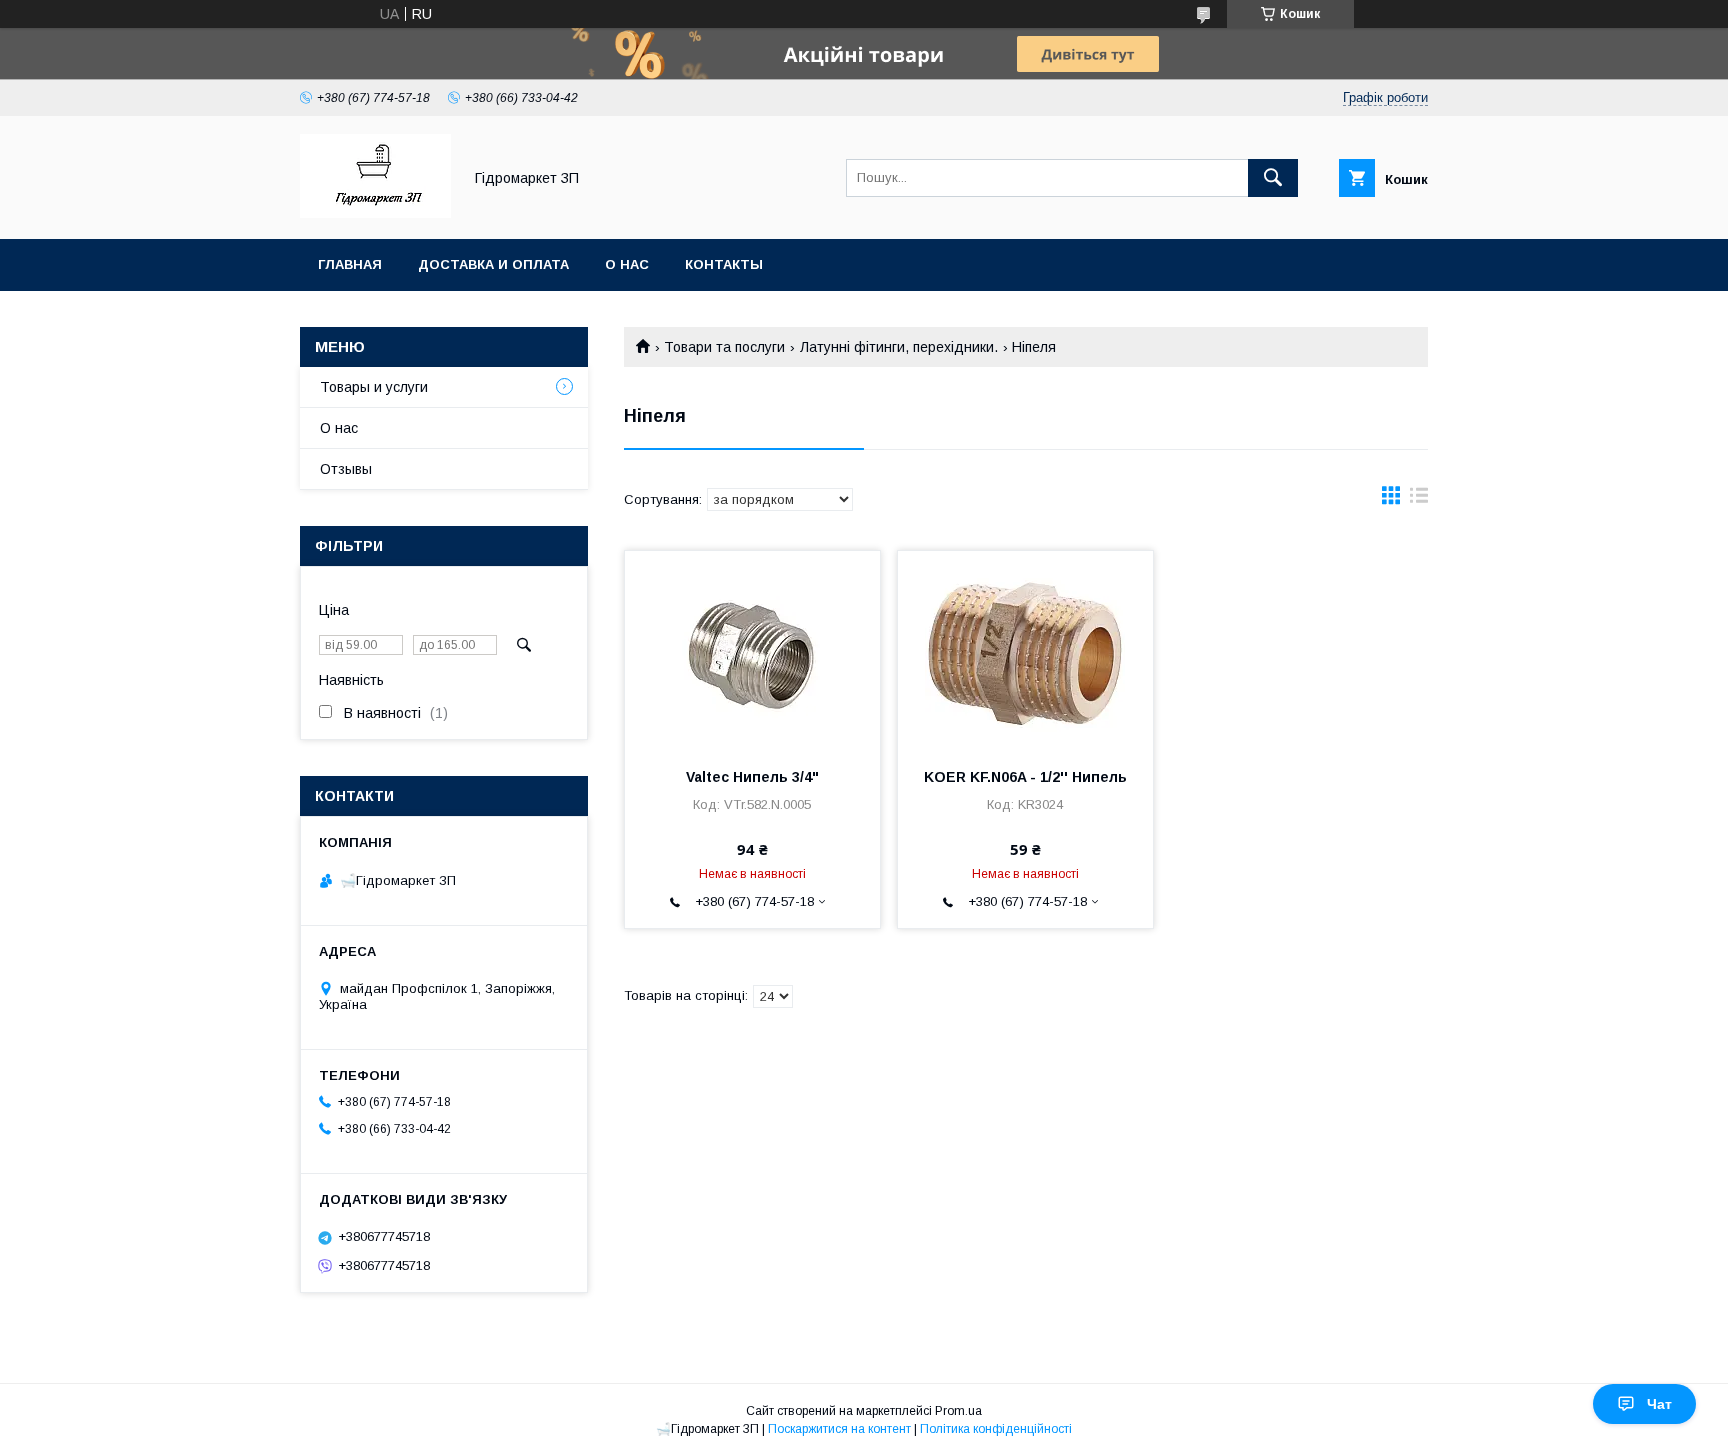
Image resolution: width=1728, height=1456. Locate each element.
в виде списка (1419, 500)
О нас (627, 264)
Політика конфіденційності (996, 1429)
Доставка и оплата (493, 264)
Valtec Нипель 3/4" (752, 777)
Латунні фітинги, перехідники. (899, 347)
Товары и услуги (374, 387)
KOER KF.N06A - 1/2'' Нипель (1025, 777)
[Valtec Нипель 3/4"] (752, 651)
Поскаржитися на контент (839, 1429)
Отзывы (346, 469)
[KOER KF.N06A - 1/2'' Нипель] (1025, 651)
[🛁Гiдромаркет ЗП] (375, 213)
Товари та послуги (724, 347)
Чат (1659, 1404)
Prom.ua (958, 1411)
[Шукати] (1273, 178)
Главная (350, 264)
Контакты (724, 264)
